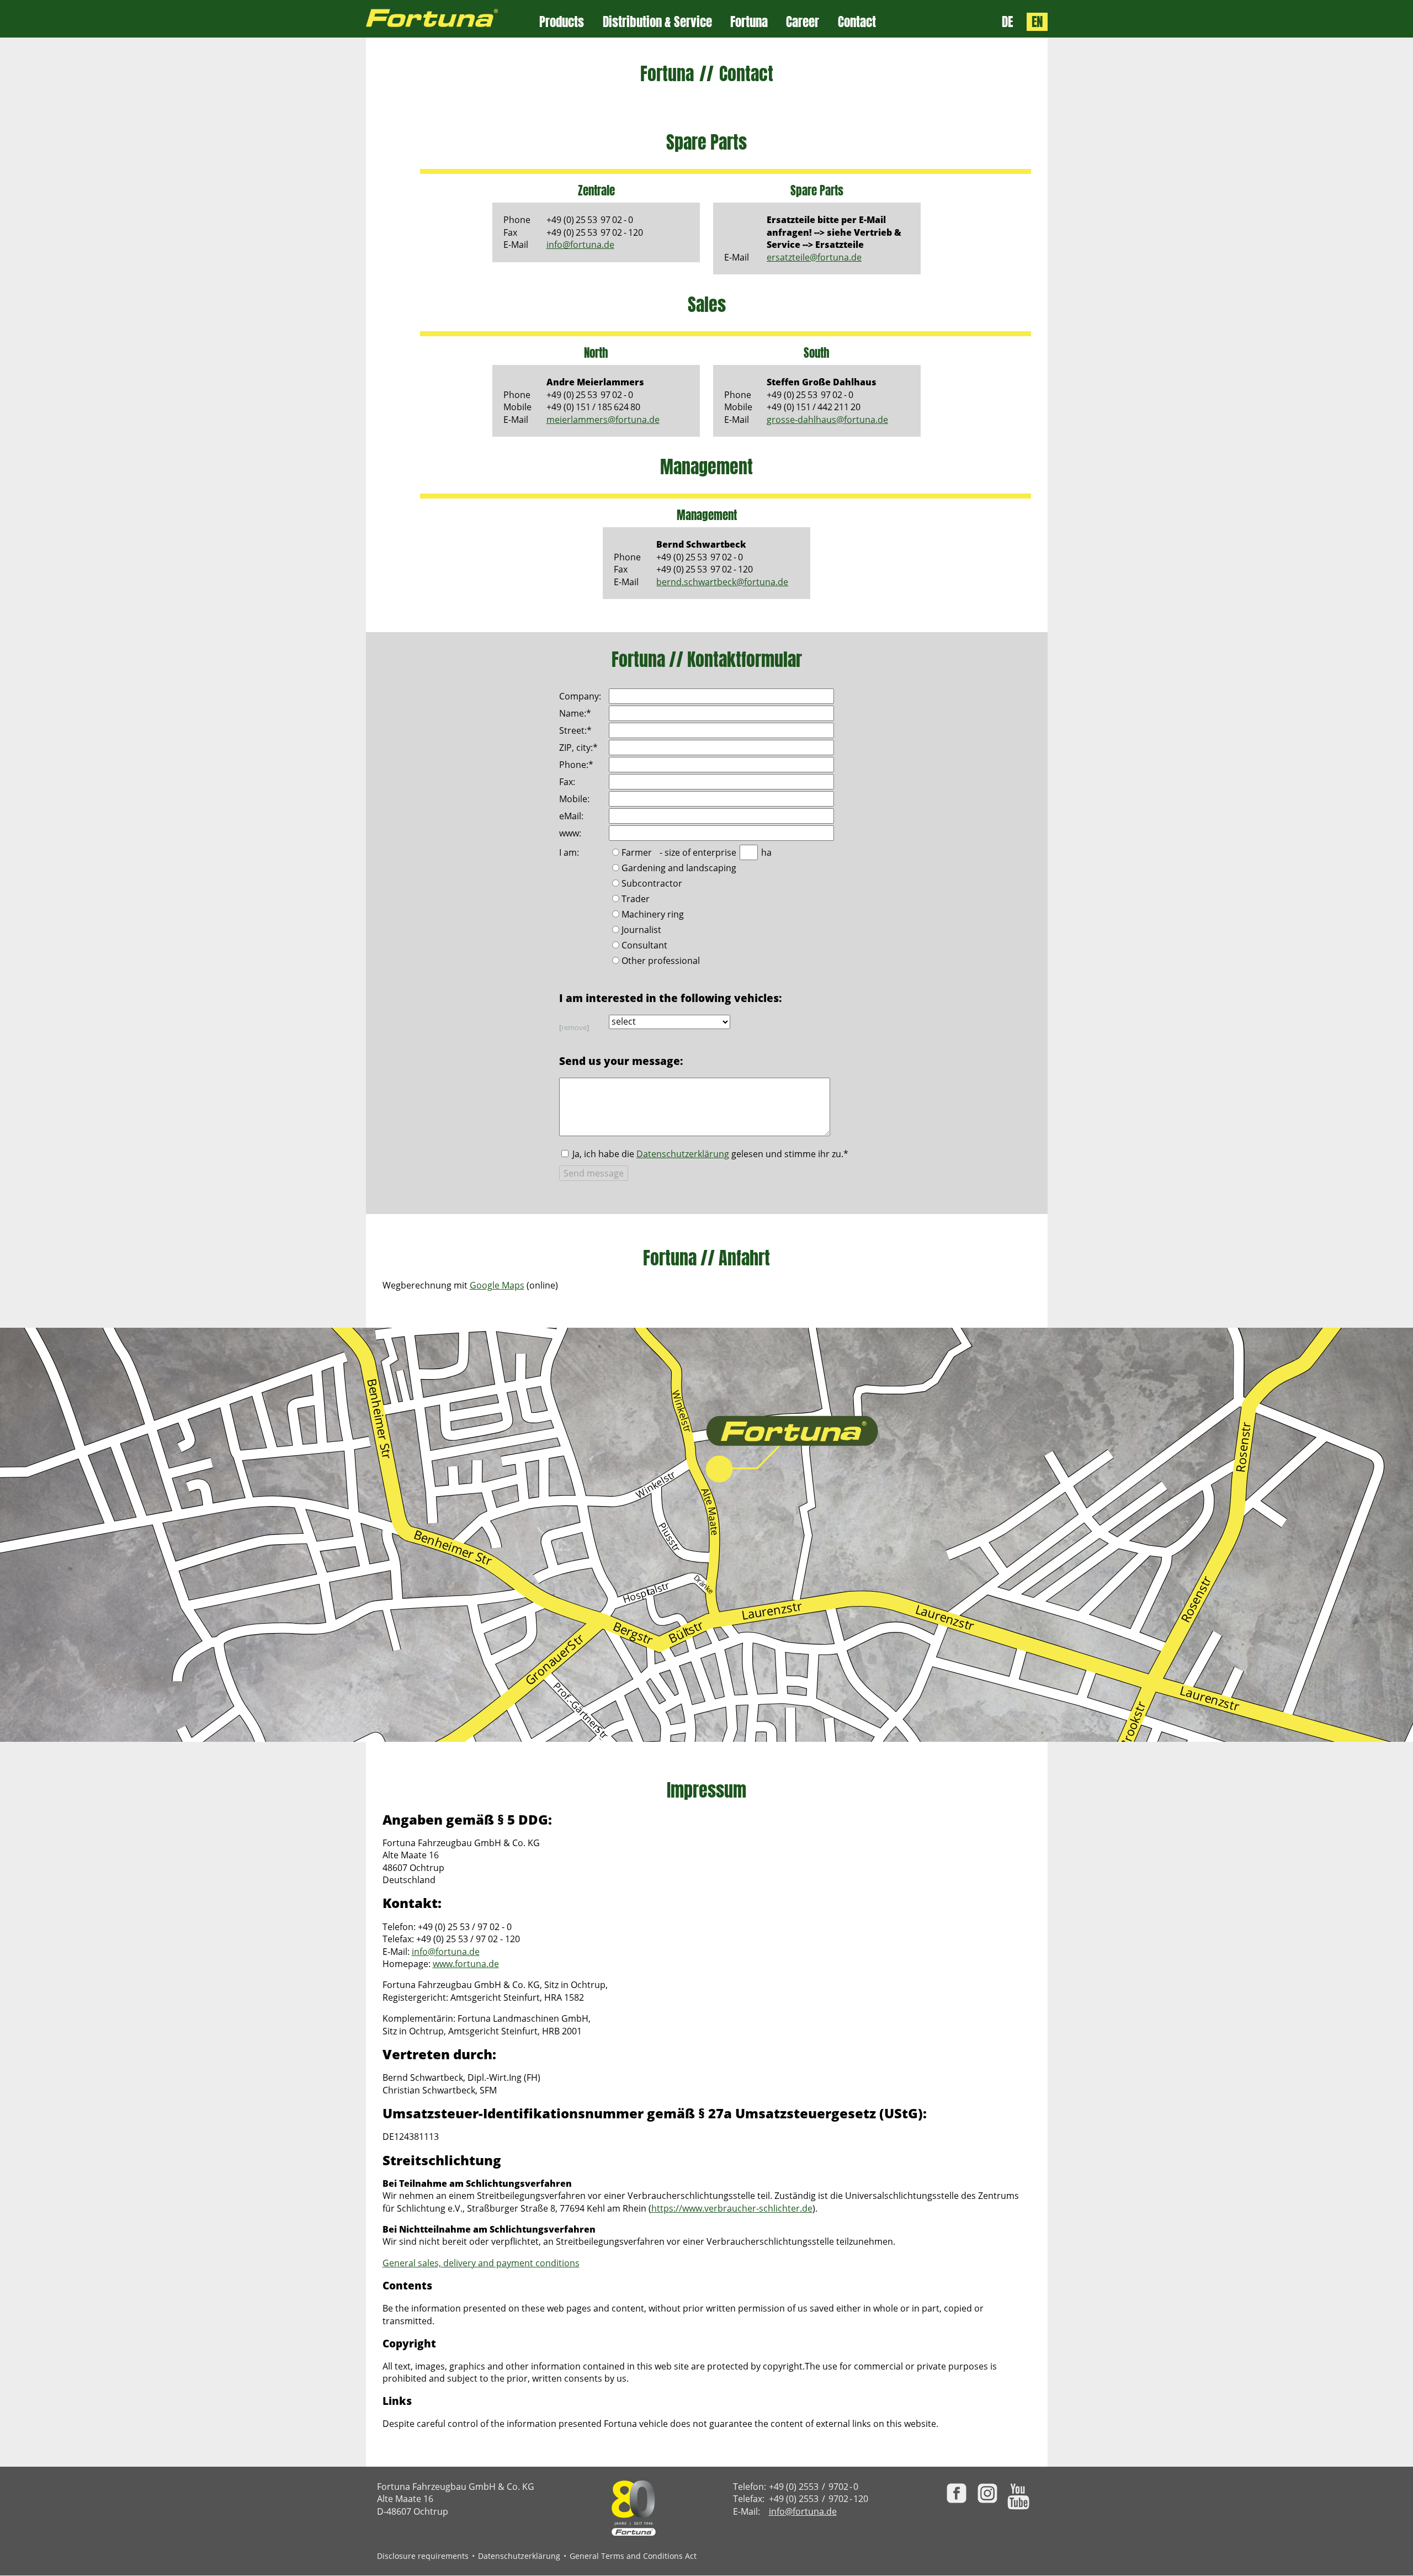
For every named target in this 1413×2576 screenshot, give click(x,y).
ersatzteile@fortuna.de (814, 257)
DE (1007, 22)
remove (574, 1027)
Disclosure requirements (423, 2556)
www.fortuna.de (466, 1964)
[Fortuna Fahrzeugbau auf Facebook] (957, 2493)
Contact (857, 22)
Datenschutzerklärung (683, 1154)
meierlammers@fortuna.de (603, 420)
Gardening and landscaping (679, 869)
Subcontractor (652, 884)
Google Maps (497, 1285)
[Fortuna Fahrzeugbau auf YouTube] (1018, 2497)
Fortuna (749, 22)
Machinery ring (653, 915)
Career (803, 22)
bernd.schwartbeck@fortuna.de (722, 582)
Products (562, 22)
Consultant (644, 946)
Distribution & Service (657, 22)
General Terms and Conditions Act (633, 2556)
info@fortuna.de (580, 245)
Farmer (637, 853)
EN (1037, 22)
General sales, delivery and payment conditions (481, 2263)
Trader (636, 900)
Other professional (661, 961)
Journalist (641, 931)
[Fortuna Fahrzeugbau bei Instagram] (987, 2493)
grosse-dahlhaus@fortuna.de (827, 420)
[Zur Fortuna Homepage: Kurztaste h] (453, 19)
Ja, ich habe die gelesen (710, 1154)
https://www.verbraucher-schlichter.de (732, 2208)
